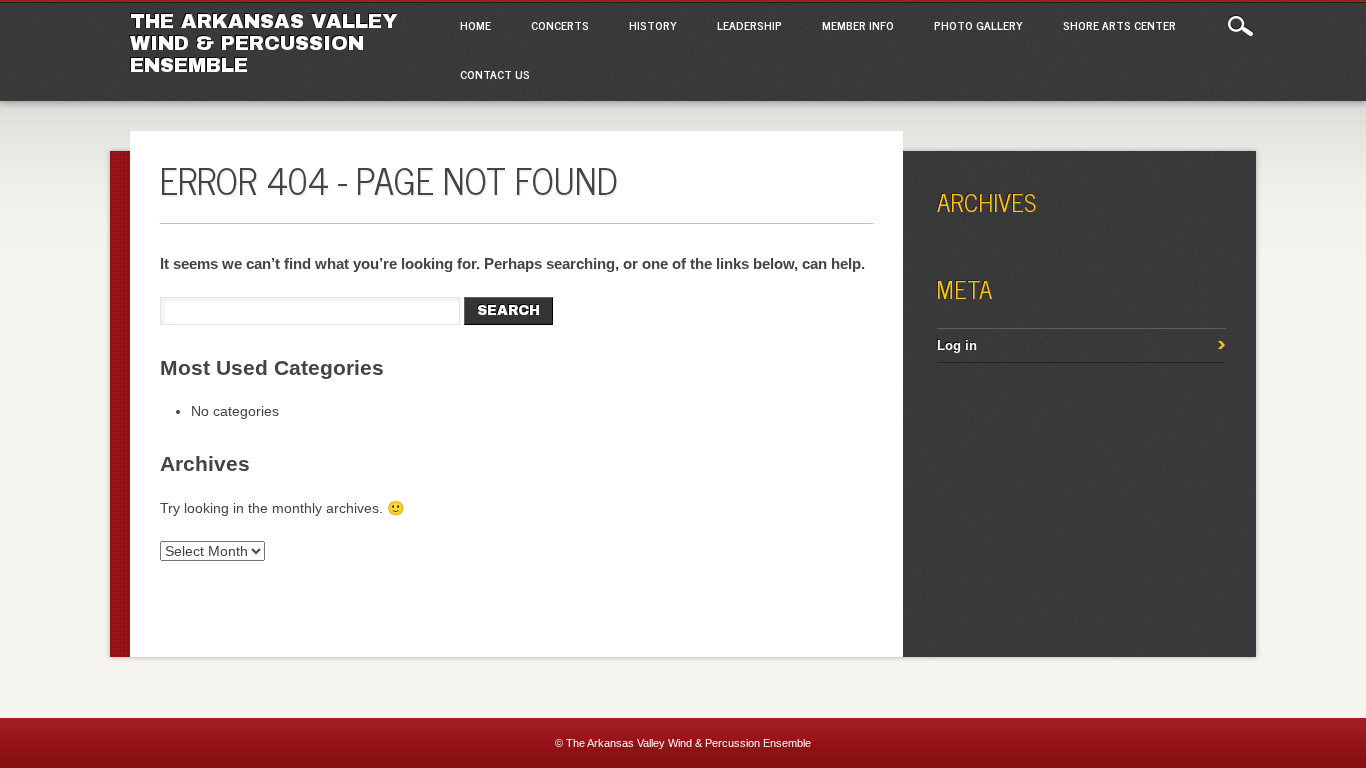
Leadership (749, 25)
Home (475, 25)
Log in (957, 345)
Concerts (560, 25)
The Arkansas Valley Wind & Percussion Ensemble (264, 43)
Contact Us (495, 74)
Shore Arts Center (1119, 25)
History (653, 25)
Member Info (858, 25)
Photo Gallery (978, 25)
